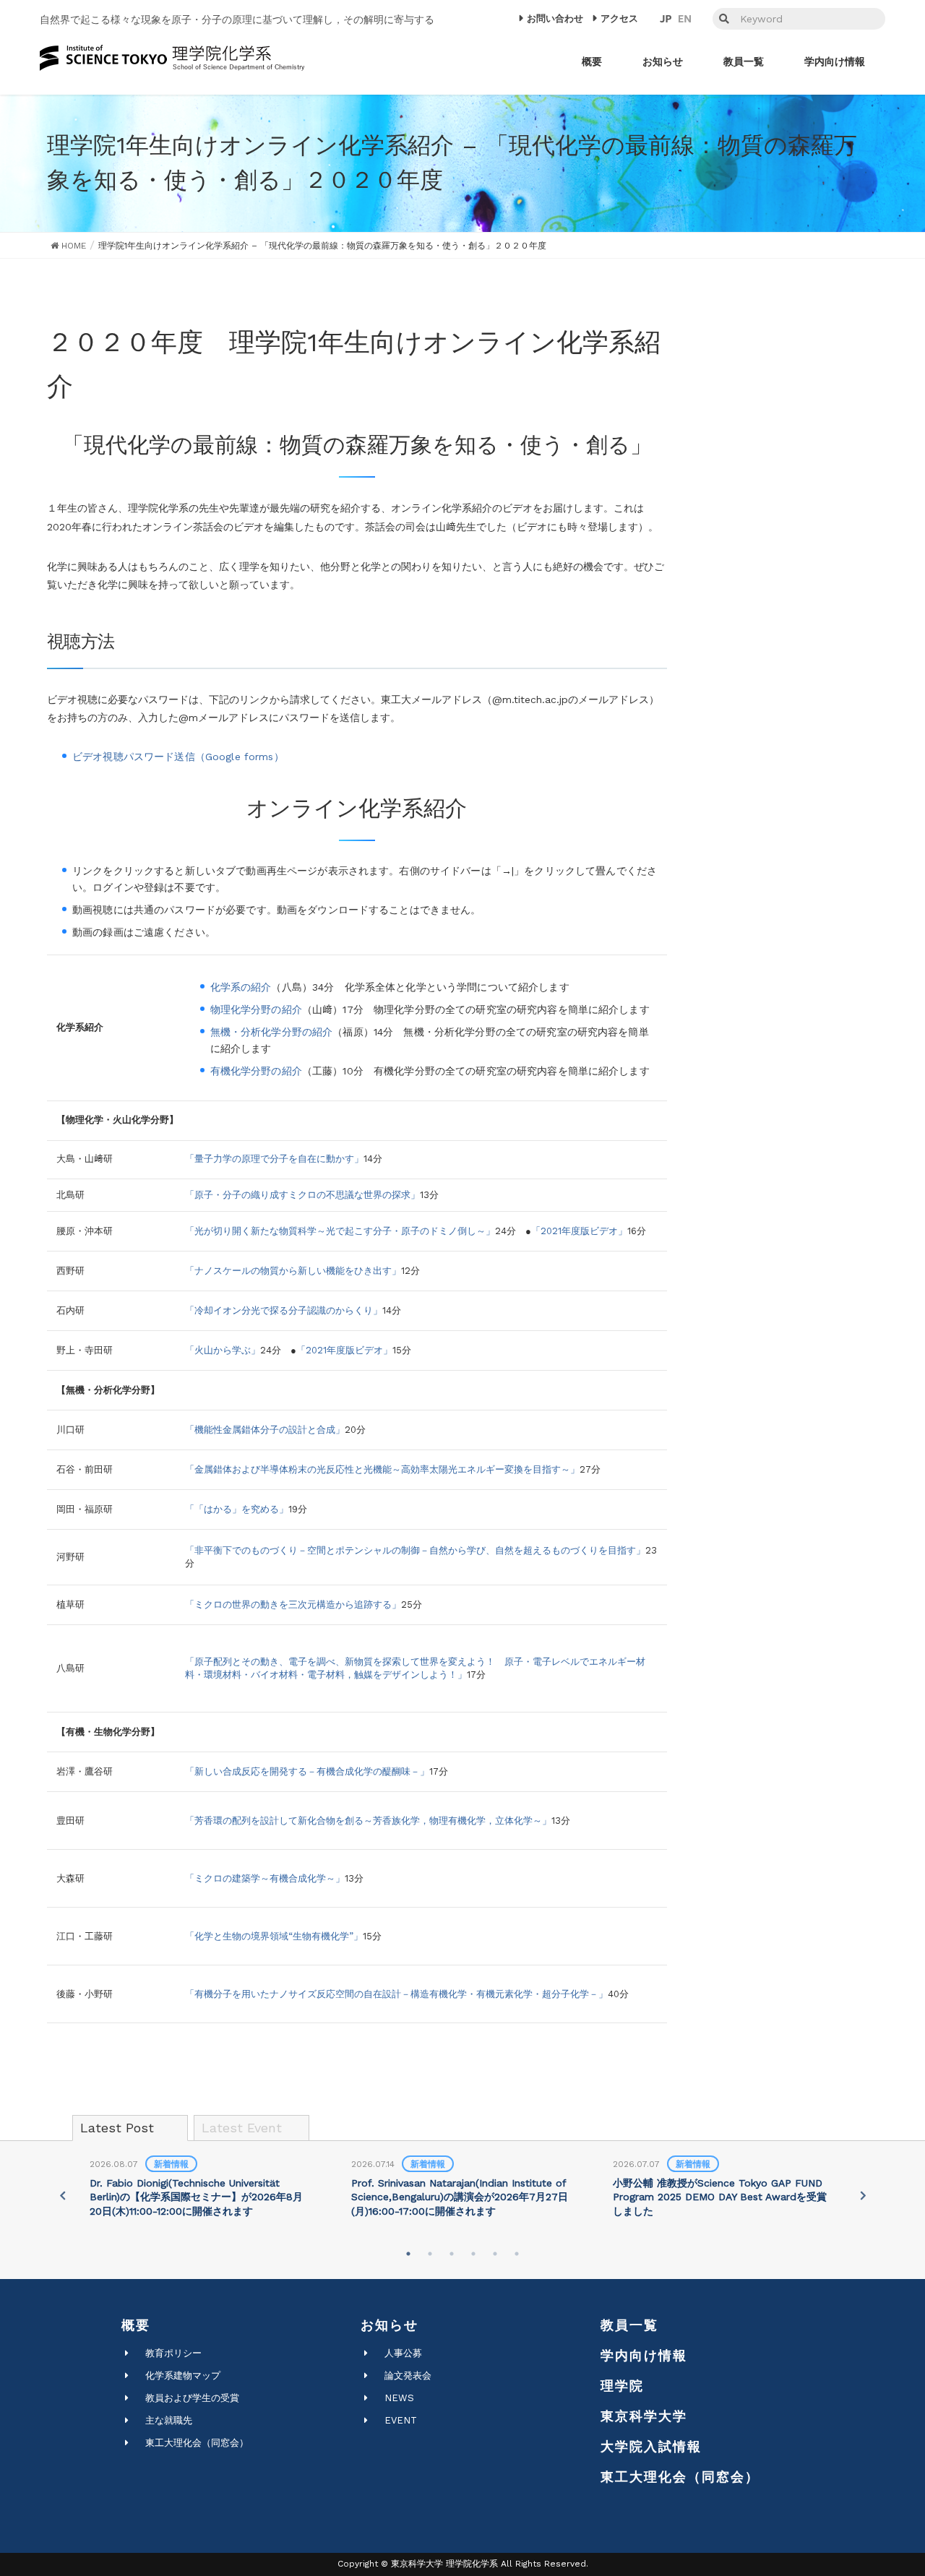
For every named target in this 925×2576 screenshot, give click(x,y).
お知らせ (390, 2325)
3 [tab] (452, 2254)
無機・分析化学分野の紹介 (272, 1032)
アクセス (619, 18)
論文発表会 (408, 2375)
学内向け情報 (644, 2355)
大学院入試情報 (651, 2446)
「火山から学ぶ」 (223, 1350)
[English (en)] (685, 19)
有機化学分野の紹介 (256, 1071)
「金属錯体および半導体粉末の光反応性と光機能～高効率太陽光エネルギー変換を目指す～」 (382, 1469)
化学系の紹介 (241, 987)
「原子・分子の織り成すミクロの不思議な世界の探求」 (302, 1195)
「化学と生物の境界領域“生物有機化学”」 (274, 1936)
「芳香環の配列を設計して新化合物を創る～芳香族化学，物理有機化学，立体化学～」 (368, 1821)
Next (863, 2195)
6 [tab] (517, 2254)
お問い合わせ (555, 18)
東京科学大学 (644, 2416)
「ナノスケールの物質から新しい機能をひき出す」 (293, 1271)
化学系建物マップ (183, 2375)
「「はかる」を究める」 (237, 1509)
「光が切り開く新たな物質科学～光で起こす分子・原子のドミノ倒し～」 (340, 1231)
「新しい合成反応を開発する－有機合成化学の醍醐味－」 (307, 1771)
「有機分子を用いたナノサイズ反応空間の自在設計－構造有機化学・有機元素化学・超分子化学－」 (396, 1994)
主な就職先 (169, 2420)
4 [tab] (473, 2254)
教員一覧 (629, 2325)
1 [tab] (408, 2254)
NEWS (399, 2398)
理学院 (622, 2386)
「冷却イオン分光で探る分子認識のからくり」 (284, 1310)
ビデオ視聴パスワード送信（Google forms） (178, 757)
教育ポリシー (173, 2353)
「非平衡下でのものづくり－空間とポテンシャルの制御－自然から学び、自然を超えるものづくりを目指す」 (415, 1550)
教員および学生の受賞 (192, 2398)
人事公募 (403, 2353)
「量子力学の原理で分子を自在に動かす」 (274, 1159)
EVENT (401, 2420)
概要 (136, 2325)
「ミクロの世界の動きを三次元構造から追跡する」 (293, 1604)
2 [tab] (430, 2254)
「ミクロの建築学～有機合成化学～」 (265, 1878)
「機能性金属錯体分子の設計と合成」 (265, 1430)
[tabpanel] (201, 2189)
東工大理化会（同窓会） (197, 2443)
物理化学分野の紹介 (256, 1009)
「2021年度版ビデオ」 (579, 1231)
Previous (62, 2195)
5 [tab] (495, 2254)
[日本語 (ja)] (666, 19)
